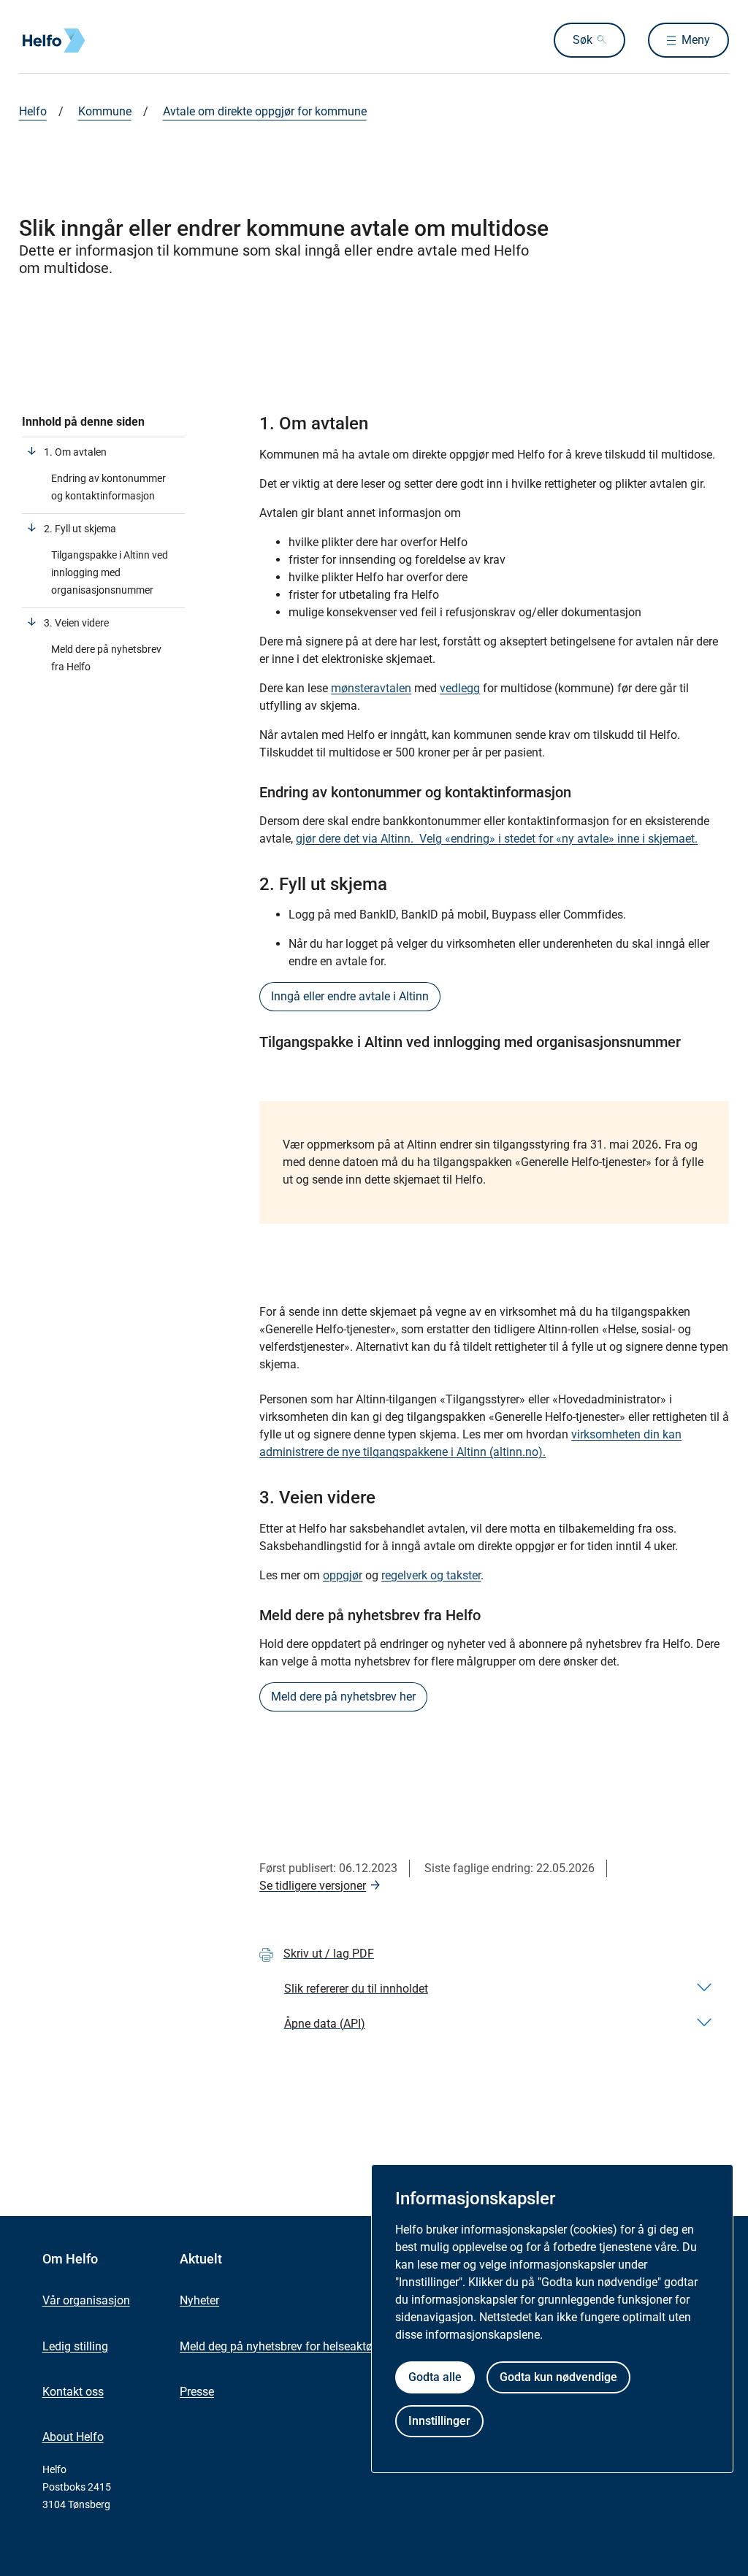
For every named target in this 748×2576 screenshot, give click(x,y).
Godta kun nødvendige (558, 2377)
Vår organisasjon (86, 2300)
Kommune (105, 111)
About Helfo (73, 2437)
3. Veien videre (76, 623)
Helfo (33, 111)
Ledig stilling (75, 2346)
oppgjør (343, 1575)
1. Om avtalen (75, 452)
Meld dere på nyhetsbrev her (343, 1697)
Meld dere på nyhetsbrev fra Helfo (106, 658)
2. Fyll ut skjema (80, 529)
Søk (583, 40)
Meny (696, 40)
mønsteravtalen (371, 688)
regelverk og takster (431, 1575)
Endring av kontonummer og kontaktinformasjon (108, 487)
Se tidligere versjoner (313, 1886)
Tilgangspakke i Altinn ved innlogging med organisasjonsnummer (110, 572)
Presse (197, 2392)
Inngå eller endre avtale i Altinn (350, 996)
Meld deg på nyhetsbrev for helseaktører (283, 2346)
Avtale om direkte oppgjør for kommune (265, 111)
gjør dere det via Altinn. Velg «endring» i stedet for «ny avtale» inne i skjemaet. (497, 839)
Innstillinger (439, 2421)
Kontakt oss (73, 2392)
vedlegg (460, 688)
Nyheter (199, 2300)
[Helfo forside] (124, 41)
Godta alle (435, 2377)
